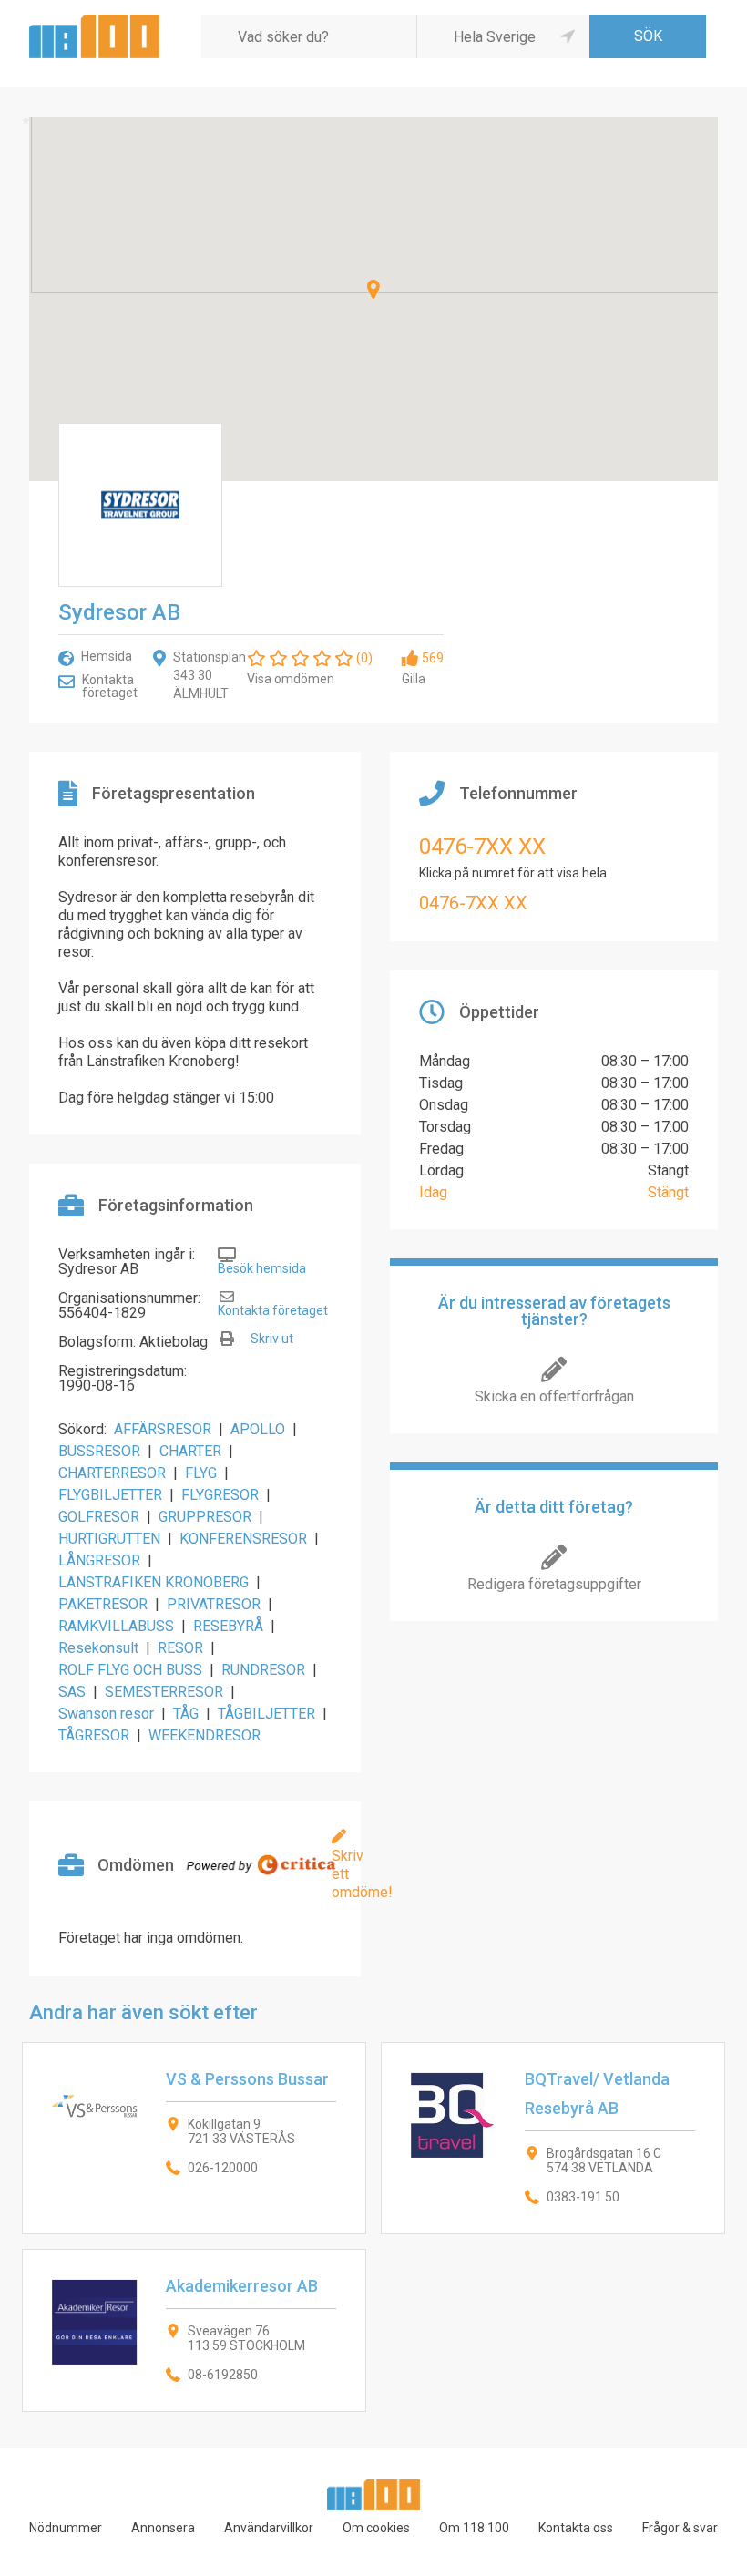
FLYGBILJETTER (110, 1495)
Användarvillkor (269, 2528)
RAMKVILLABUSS (116, 1626)
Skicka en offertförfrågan (554, 1396)
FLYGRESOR (220, 1495)
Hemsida (107, 656)
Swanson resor (106, 1714)
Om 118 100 (474, 2528)
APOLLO (258, 1429)
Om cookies (376, 2528)
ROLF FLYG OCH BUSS (130, 1670)
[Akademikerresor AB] (194, 2330)
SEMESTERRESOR (164, 1692)
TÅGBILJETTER (266, 1714)
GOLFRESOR (99, 1517)
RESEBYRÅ (228, 1626)
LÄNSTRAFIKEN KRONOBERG (153, 1582)
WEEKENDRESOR (205, 1735)
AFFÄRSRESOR (163, 1429)
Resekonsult (98, 1648)
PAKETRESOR (103, 1604)
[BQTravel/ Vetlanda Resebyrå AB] (553, 2138)
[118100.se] (94, 21)
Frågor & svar (680, 2528)
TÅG (186, 1714)
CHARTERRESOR (112, 1473)
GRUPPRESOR (205, 1517)
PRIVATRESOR (214, 1604)
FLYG (201, 1473)
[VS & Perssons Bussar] (194, 2138)
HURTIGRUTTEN (109, 1539)
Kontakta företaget (110, 686)
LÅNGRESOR (99, 1560)
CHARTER (190, 1451)
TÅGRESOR (94, 1735)
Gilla (414, 679)
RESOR (180, 1648)
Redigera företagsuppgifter (554, 1584)
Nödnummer (66, 2528)
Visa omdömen (291, 679)
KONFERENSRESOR (243, 1539)
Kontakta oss (576, 2528)
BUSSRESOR (99, 1451)
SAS (72, 1692)
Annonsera (163, 2528)
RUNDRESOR (263, 1670)
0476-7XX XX (482, 847)
